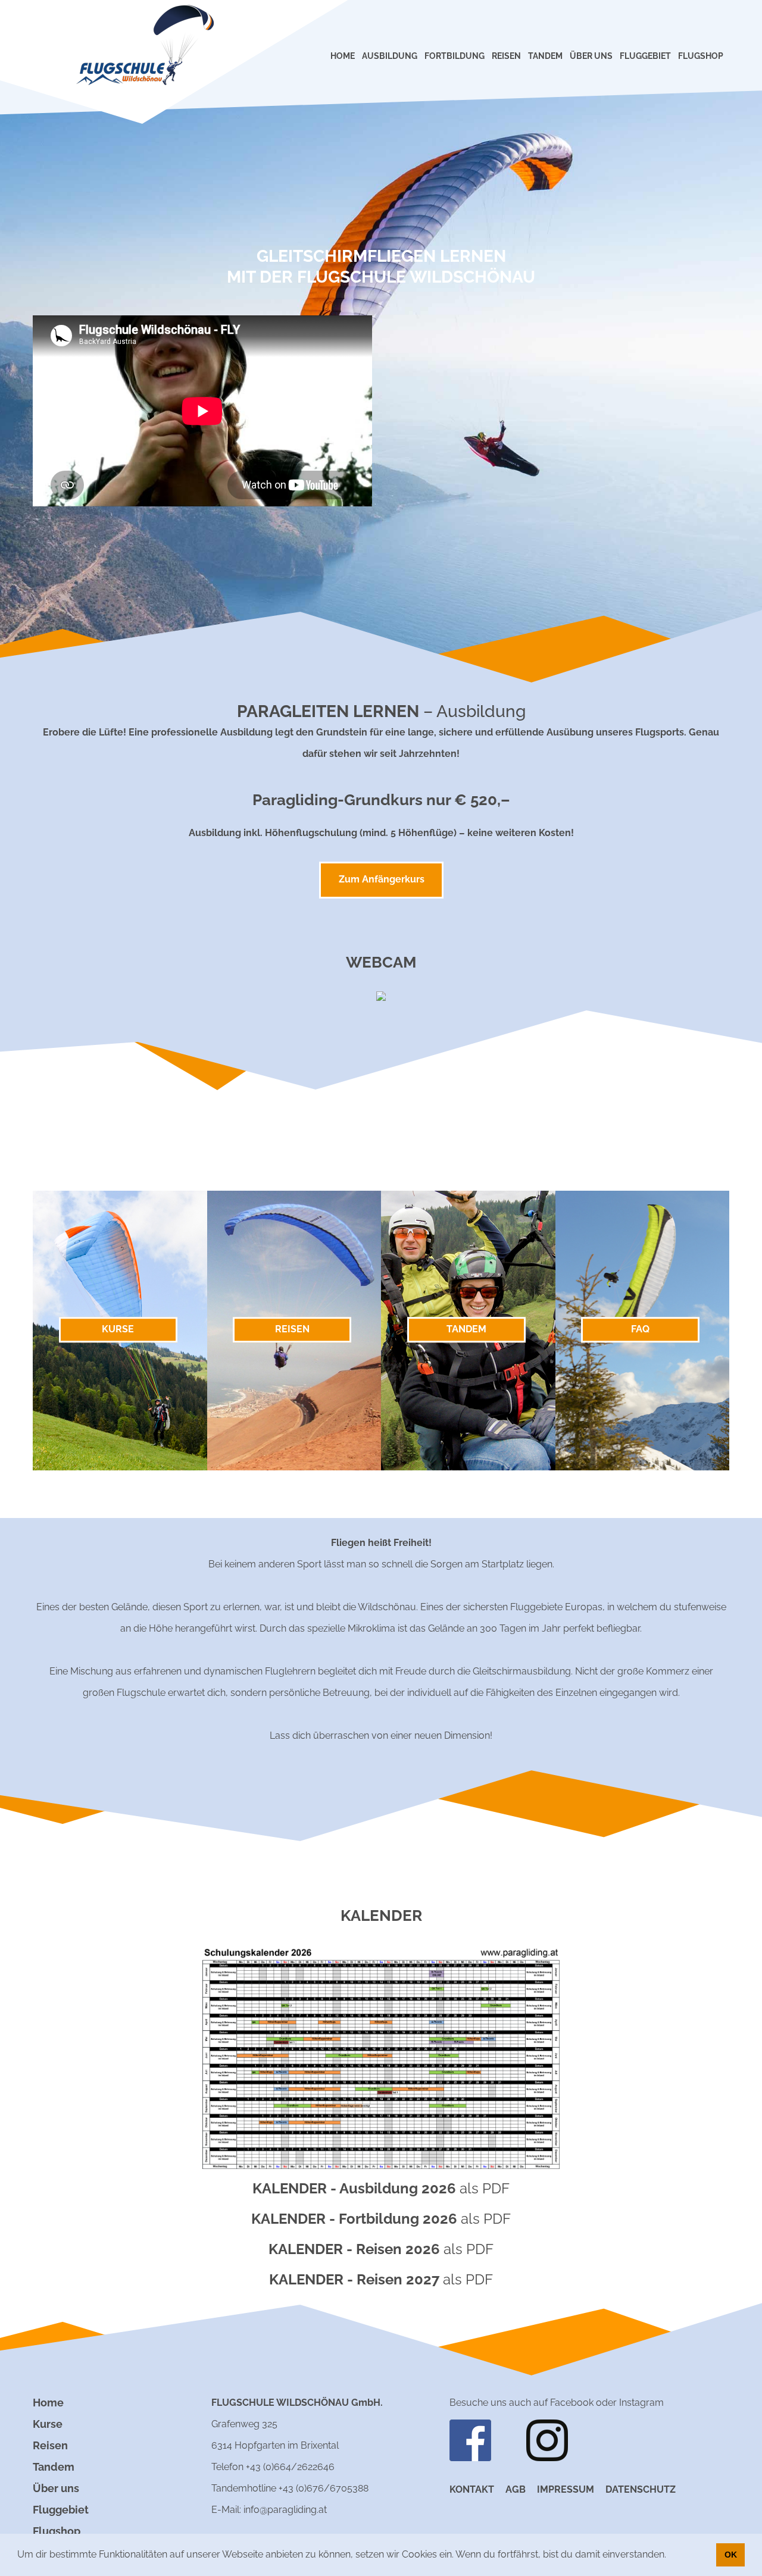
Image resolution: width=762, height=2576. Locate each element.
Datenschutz (641, 2489)
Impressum (566, 2489)
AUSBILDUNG (390, 56)
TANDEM (545, 56)
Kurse (48, 2424)
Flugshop (57, 2531)
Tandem (54, 2467)
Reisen (50, 2445)
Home (48, 2403)
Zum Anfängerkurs (382, 879)
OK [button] (731, 2555)
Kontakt (472, 2489)
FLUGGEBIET (645, 56)
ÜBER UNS (591, 56)
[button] (670, 2556)
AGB (516, 2489)
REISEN (506, 56)
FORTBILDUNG (455, 56)
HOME (343, 56)
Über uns (56, 2488)
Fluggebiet (61, 2510)
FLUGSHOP (701, 56)
